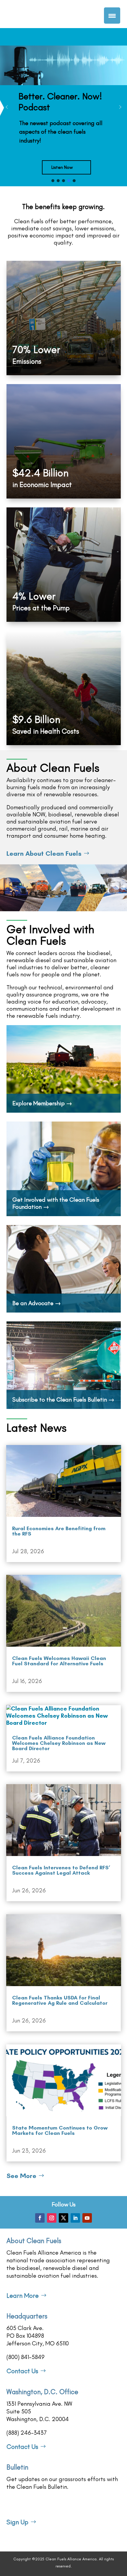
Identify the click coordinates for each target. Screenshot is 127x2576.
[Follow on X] (63, 2218)
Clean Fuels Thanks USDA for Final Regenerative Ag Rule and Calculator (60, 2000)
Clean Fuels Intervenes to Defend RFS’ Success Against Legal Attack (61, 1870)
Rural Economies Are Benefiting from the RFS (59, 1531)
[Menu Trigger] (112, 16)
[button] (63, 107)
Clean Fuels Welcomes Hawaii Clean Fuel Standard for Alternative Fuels (59, 1661)
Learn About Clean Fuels (44, 853)
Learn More (23, 2296)
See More (21, 2176)
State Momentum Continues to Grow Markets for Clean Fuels (60, 2130)
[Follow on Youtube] (87, 2218)
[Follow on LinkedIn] (75, 2218)
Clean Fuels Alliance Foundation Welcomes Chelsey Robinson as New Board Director (59, 1743)
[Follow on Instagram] (52, 2218)
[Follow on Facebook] (40, 2218)
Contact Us (22, 2371)
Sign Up (17, 2522)
